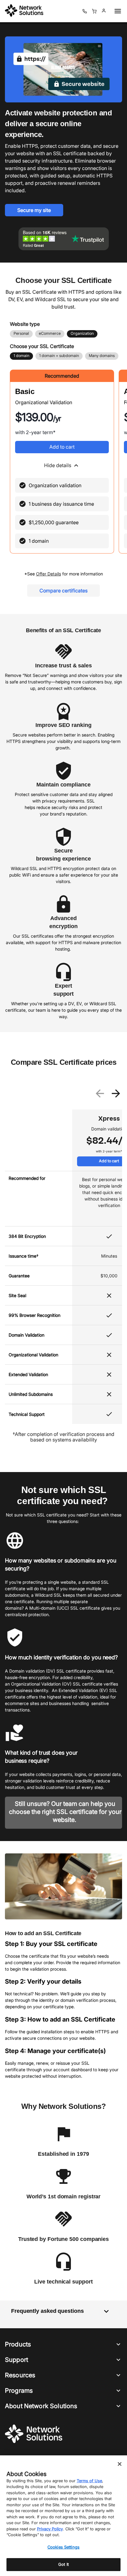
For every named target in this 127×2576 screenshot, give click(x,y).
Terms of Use (89, 2481)
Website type (25, 324)
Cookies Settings (63, 2547)
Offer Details (49, 574)
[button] (62, 466)
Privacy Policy (50, 2529)
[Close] (120, 2464)
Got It (63, 2564)
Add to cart (62, 447)
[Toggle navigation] (117, 11)
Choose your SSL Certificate (42, 346)
